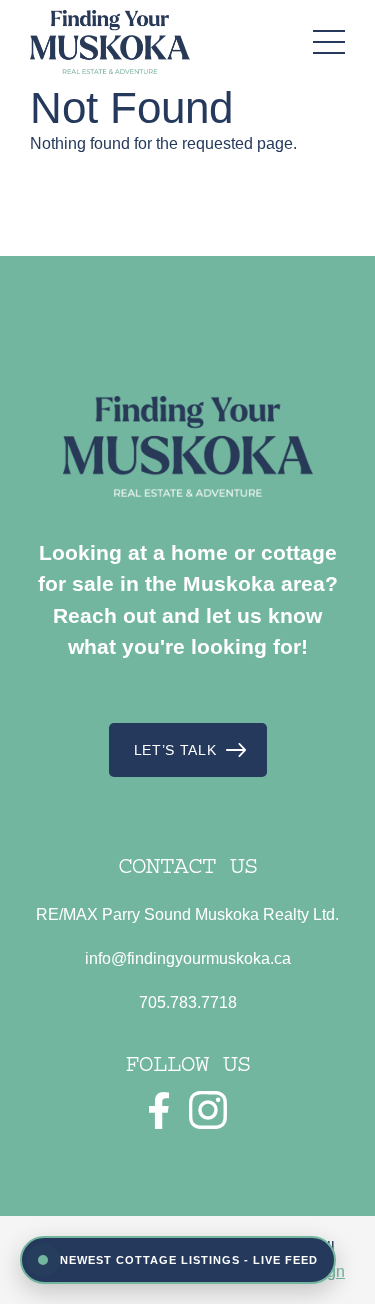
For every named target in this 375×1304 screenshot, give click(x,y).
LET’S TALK (175, 750)
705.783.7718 (188, 1002)
